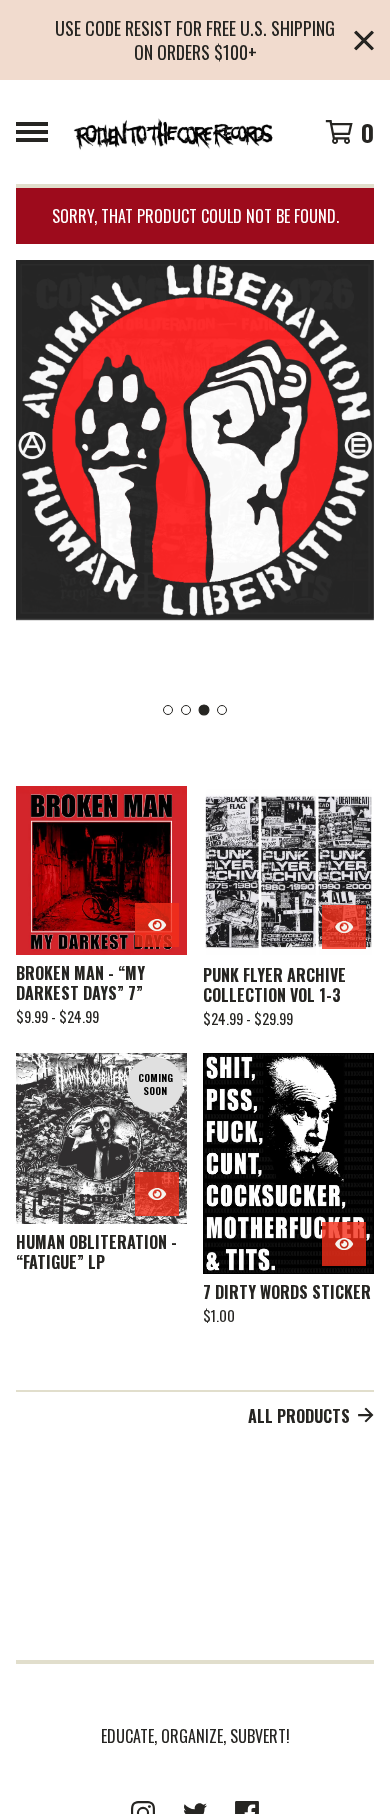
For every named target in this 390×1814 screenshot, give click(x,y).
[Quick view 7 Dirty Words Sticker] (344, 1244)
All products (299, 1416)
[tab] (168, 710)
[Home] (172, 132)
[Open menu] (32, 132)
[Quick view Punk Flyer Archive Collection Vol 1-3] (344, 927)
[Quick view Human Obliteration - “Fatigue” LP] (157, 1194)
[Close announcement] (364, 40)
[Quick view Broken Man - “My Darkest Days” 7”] (157, 925)
